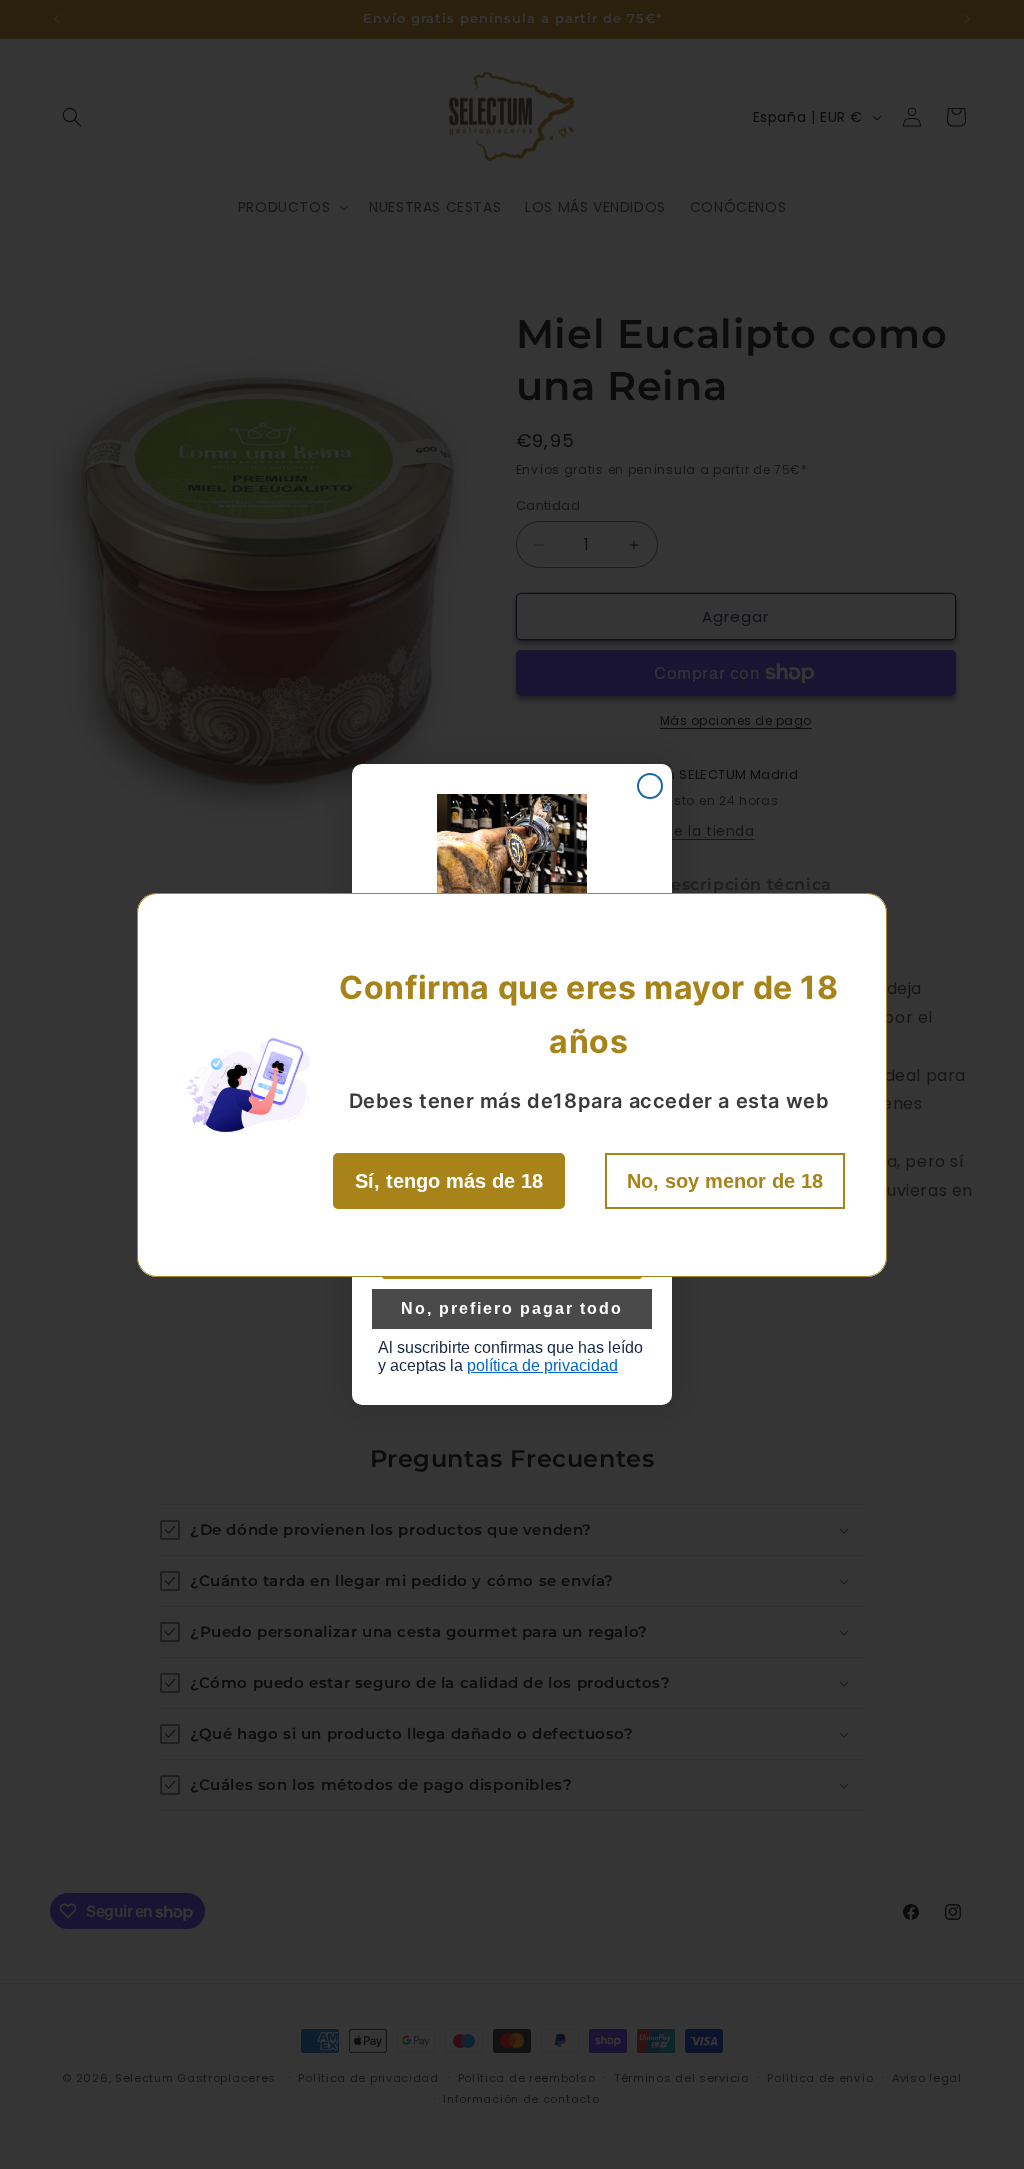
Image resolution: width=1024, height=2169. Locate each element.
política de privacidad (542, 1365)
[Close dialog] (650, 786)
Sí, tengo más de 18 (449, 1181)
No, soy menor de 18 (725, 1181)
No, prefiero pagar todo (512, 1308)
